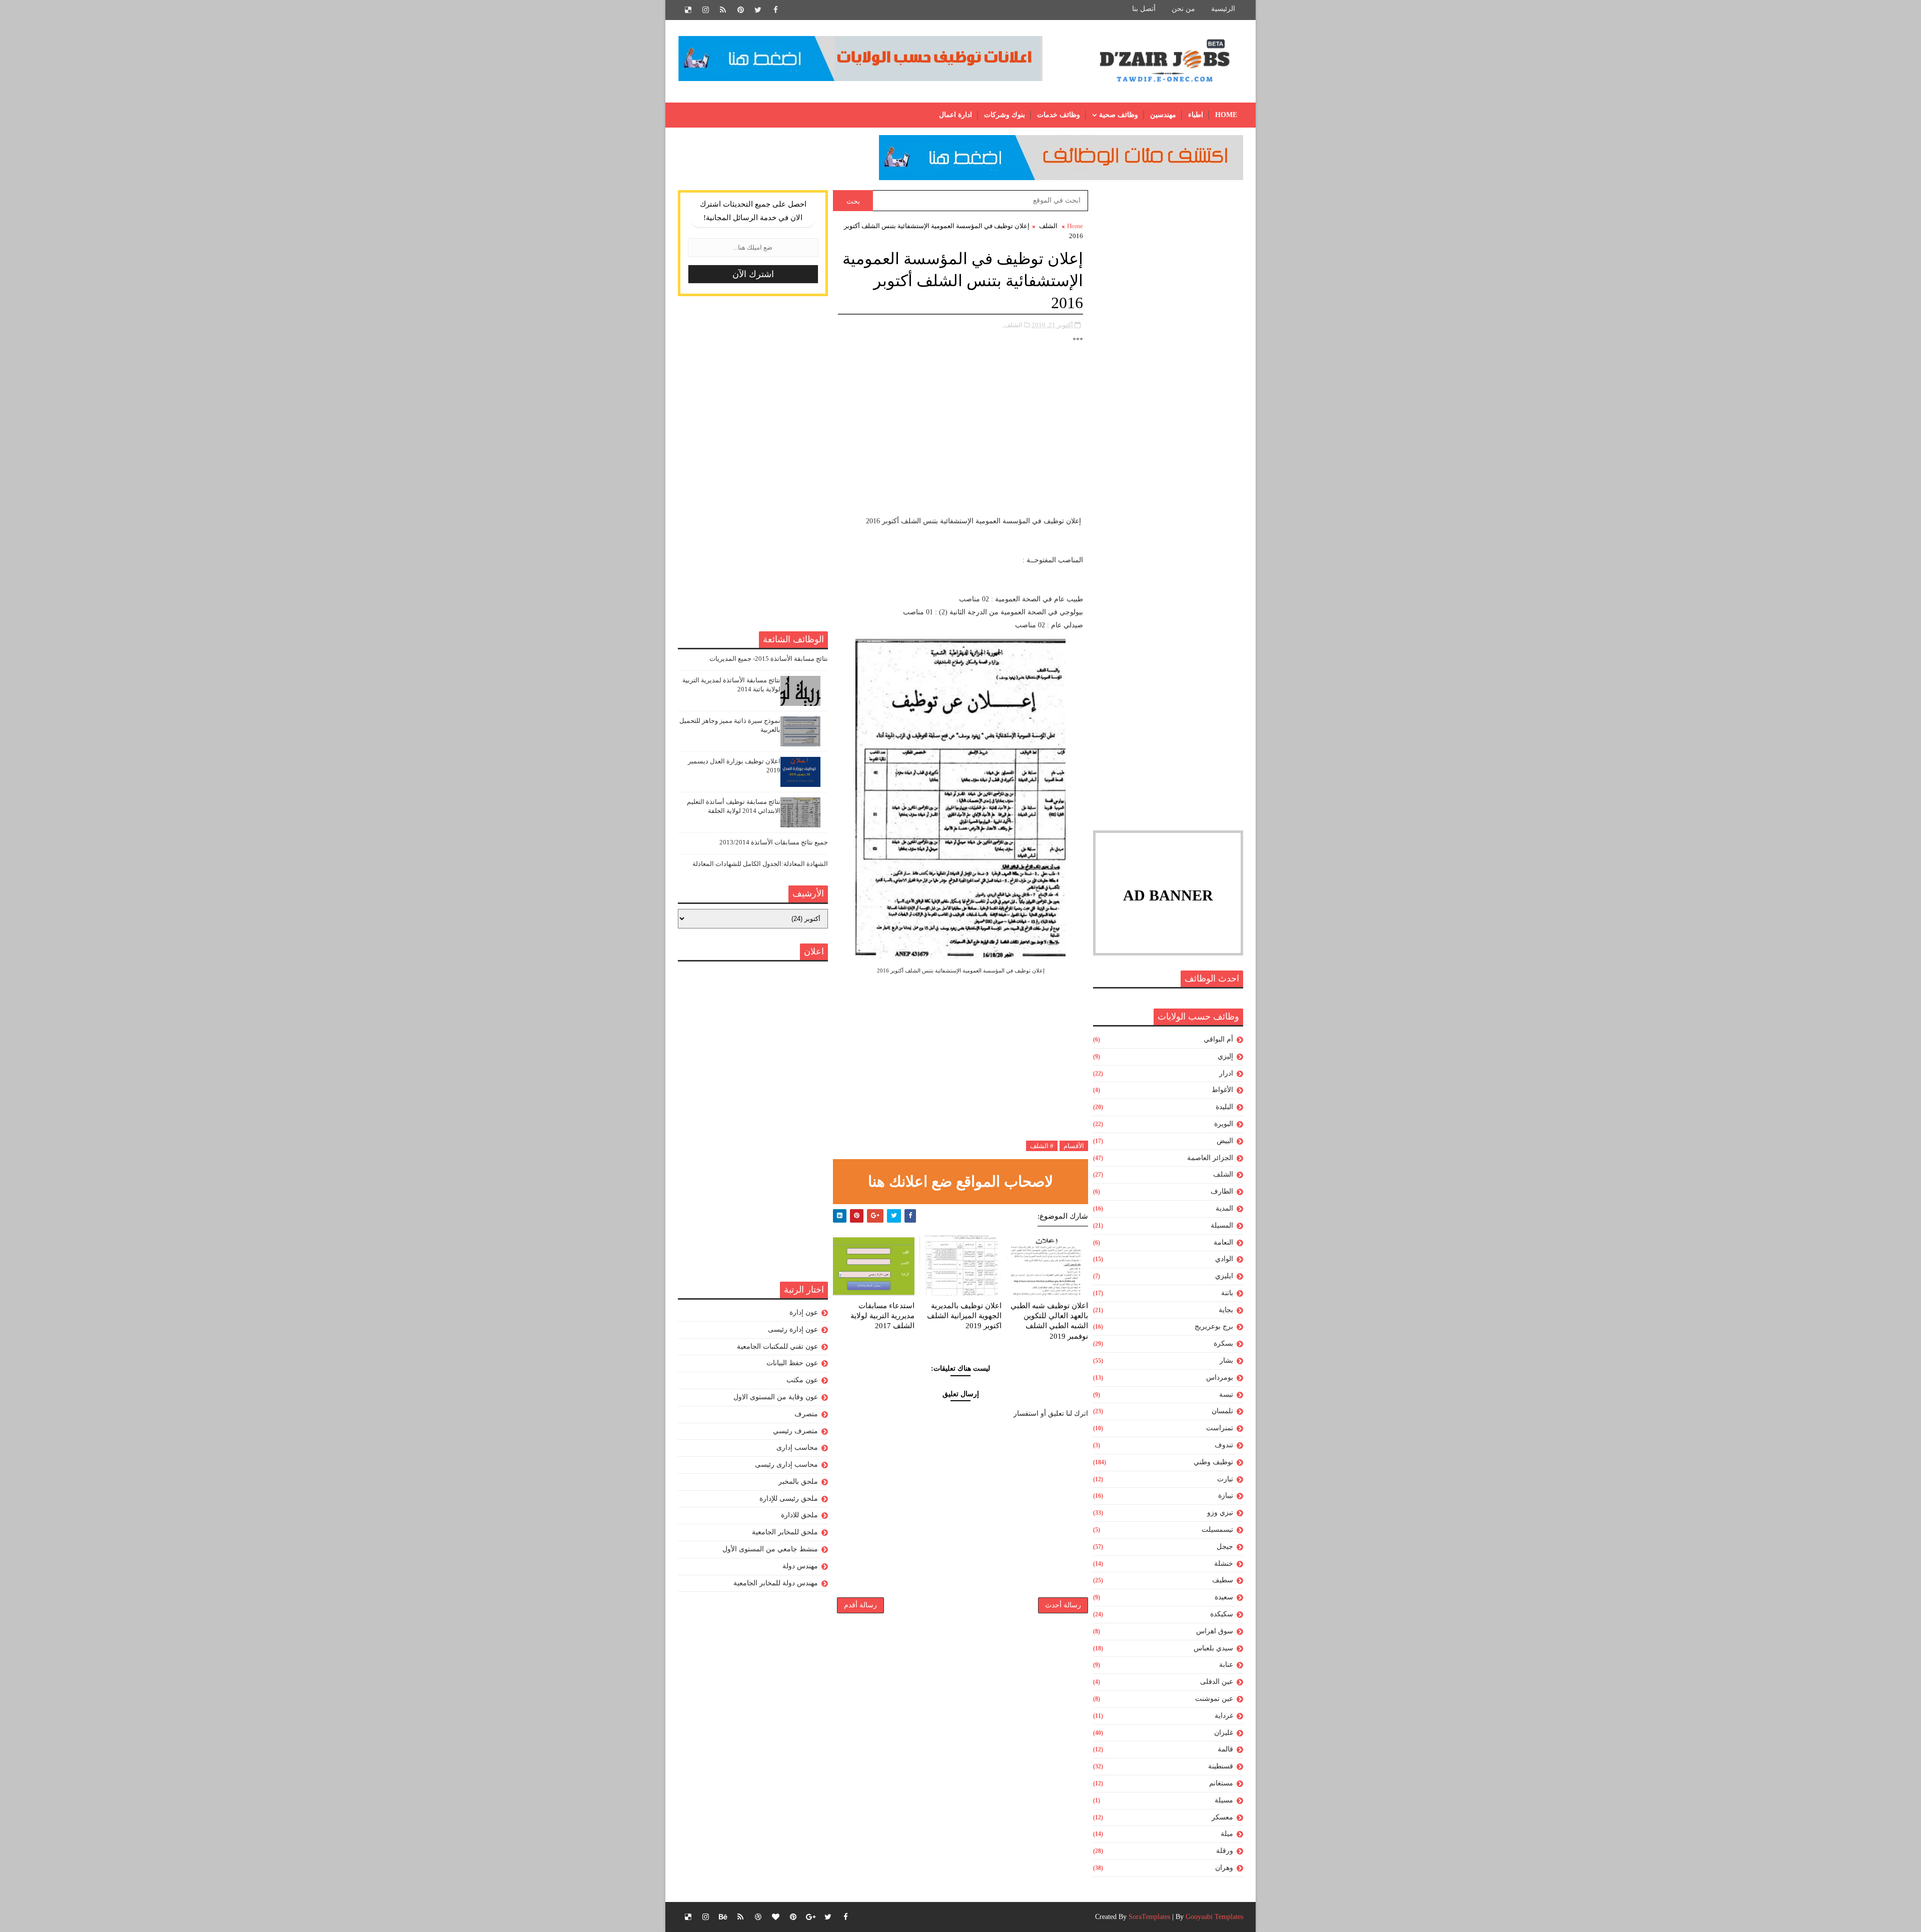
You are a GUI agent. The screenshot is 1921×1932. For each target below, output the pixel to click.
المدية (1224, 1208)
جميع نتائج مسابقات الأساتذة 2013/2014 (774, 842)
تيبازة (1226, 1496)
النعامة (1223, 1242)
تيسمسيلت (1217, 1530)
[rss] (723, 10)
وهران (1224, 1868)
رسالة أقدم (860, 1605)
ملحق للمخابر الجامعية (785, 1532)
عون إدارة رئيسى (793, 1329)
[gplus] (810, 1917)
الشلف (1223, 1174)
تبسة (1226, 1394)
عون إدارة (804, 1312)
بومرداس (1220, 1377)
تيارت (1225, 1479)
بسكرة (1223, 1343)
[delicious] (688, 10)
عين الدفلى (1217, 1682)
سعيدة (1224, 1597)
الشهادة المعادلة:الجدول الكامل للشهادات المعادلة (760, 864)
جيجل (1225, 1547)
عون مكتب (802, 1380)
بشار (1226, 1360)
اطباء (1196, 115)
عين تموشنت (1214, 1699)
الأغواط (1222, 1090)
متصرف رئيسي (795, 1431)
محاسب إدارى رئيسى (786, 1465)
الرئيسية (1223, 9)
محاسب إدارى (797, 1447)
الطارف (1222, 1191)
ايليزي (1224, 1276)
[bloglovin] (775, 1917)
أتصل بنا (1144, 9)
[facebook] (775, 10)
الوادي (1224, 1259)
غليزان (1224, 1733)
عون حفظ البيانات (792, 1363)
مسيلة (1224, 1800)
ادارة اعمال (955, 115)
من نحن (1183, 9)
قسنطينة (1221, 1766)
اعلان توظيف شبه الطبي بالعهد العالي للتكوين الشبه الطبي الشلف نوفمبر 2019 (1049, 1321)
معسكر (1222, 1817)
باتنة (1227, 1293)
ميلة (1227, 1834)
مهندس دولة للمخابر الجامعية (776, 1583)
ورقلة (1225, 1851)
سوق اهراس (1215, 1631)
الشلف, (1013, 325)
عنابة (1226, 1665)
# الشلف (1042, 1146)
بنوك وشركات (1005, 115)
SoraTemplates (1149, 1917)
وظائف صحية (1119, 115)
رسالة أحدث (1063, 1605)
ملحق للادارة (799, 1515)
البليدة (1224, 1107)
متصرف (806, 1414)
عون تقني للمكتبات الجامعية (777, 1346)
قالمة (1225, 1749)
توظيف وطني (1213, 1462)
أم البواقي (1218, 1039)
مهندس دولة (800, 1566)
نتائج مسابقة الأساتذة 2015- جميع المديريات (769, 659)
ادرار (1226, 1073)
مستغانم (1221, 1783)
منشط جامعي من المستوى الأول (770, 1549)
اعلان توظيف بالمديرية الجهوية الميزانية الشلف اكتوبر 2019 (964, 1316)
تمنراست (1220, 1428)
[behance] (723, 1917)
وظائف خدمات (1059, 115)
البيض (1225, 1141)
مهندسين (1163, 115)
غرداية (1224, 1716)
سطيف (1223, 1580)
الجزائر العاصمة (1210, 1158)
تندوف (1224, 1445)
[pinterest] (740, 10)
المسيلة (1222, 1225)
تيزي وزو (1220, 1513)
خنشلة (1224, 1564)
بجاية (1226, 1310)
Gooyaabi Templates (1214, 1917)
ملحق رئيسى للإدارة (789, 1499)
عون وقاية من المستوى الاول (776, 1397)
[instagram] (705, 10)
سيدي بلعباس (1213, 1648)
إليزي (1225, 1056)
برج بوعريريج (1214, 1326)
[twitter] (758, 10)
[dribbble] (758, 1917)
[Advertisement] (1168, 340)
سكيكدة (1222, 1614)
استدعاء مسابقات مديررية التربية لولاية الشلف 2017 (882, 1316)
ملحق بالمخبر (798, 1482)
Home (1226, 115)
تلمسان (1222, 1411)
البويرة (1224, 1124)
